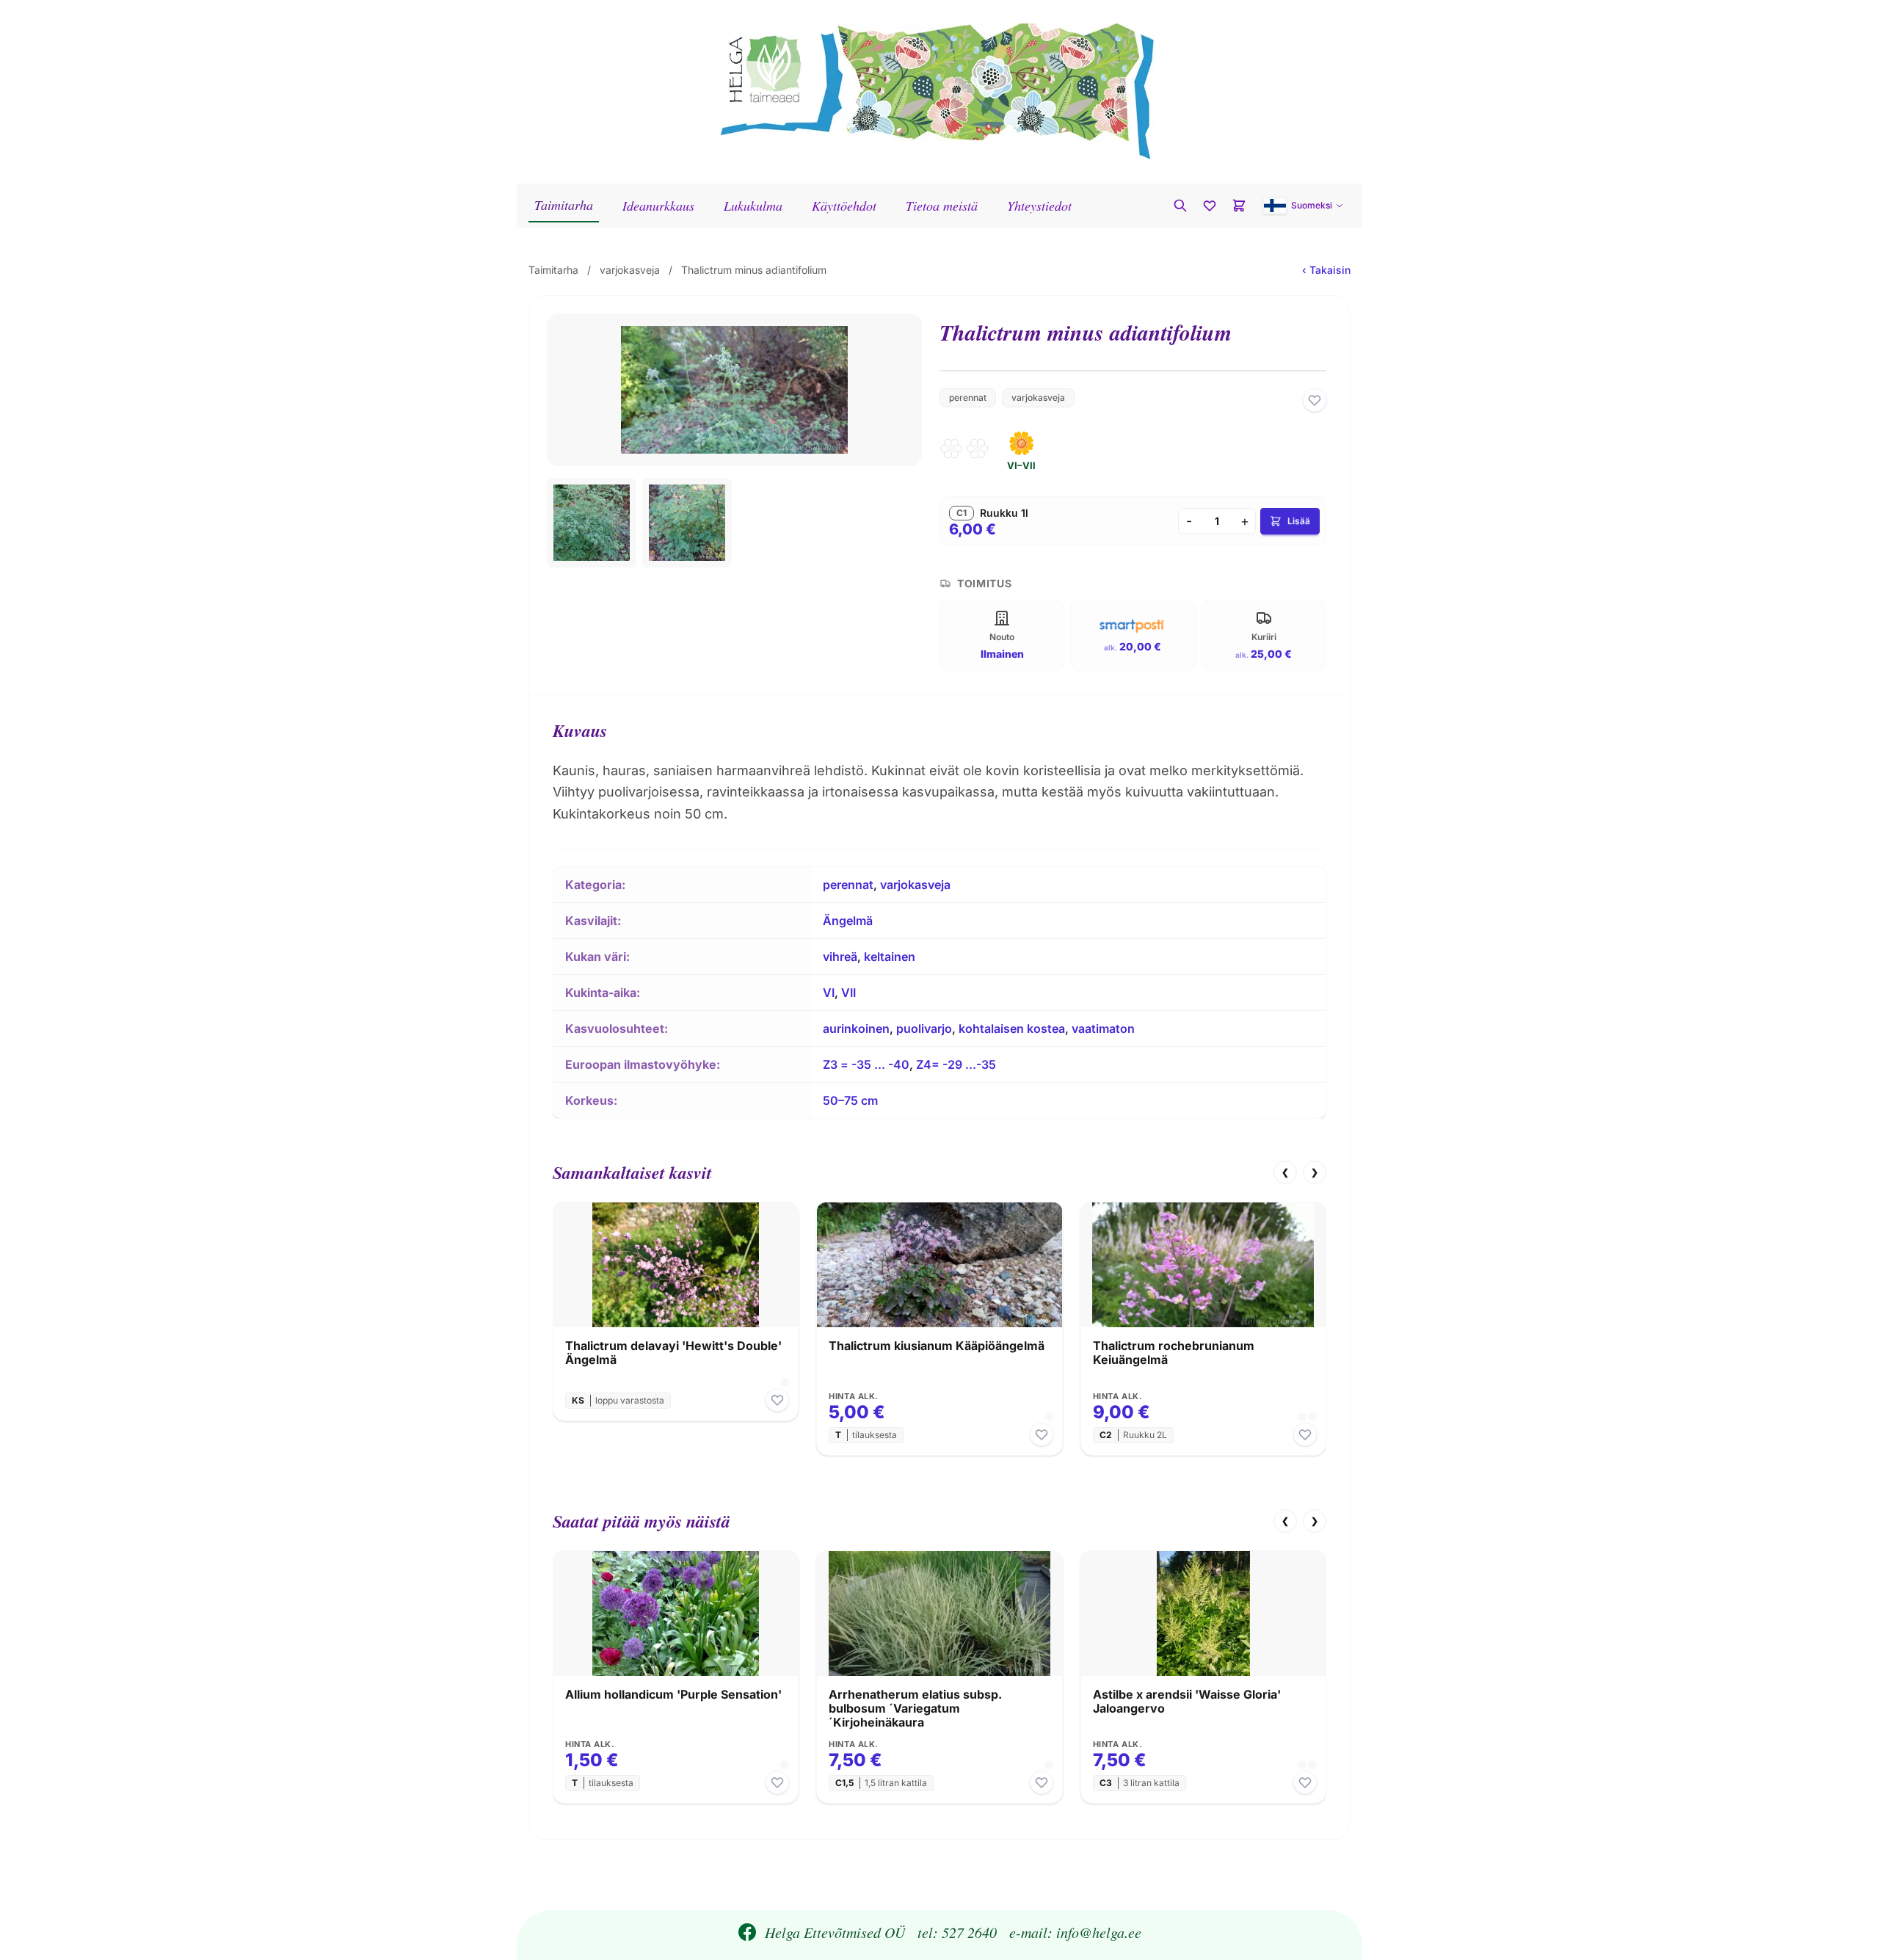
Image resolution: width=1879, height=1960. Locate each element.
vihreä (840, 957)
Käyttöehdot (844, 206)
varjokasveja (630, 270)
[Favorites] (1210, 206)
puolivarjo (924, 1028)
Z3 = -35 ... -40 (866, 1064)
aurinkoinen (856, 1028)
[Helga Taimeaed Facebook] (747, 1932)
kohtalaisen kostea (1012, 1028)
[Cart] (1239, 206)
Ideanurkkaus (658, 206)
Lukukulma (753, 206)
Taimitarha (564, 205)
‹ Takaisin (1326, 270)
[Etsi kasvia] (1180, 206)
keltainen (890, 957)
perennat (968, 398)
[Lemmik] (1315, 400)
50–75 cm (850, 1100)
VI (829, 992)
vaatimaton (1103, 1028)
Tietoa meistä (942, 206)
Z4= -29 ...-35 (956, 1064)
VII (848, 992)
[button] (1304, 206)
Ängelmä (848, 921)
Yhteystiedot (1039, 206)
